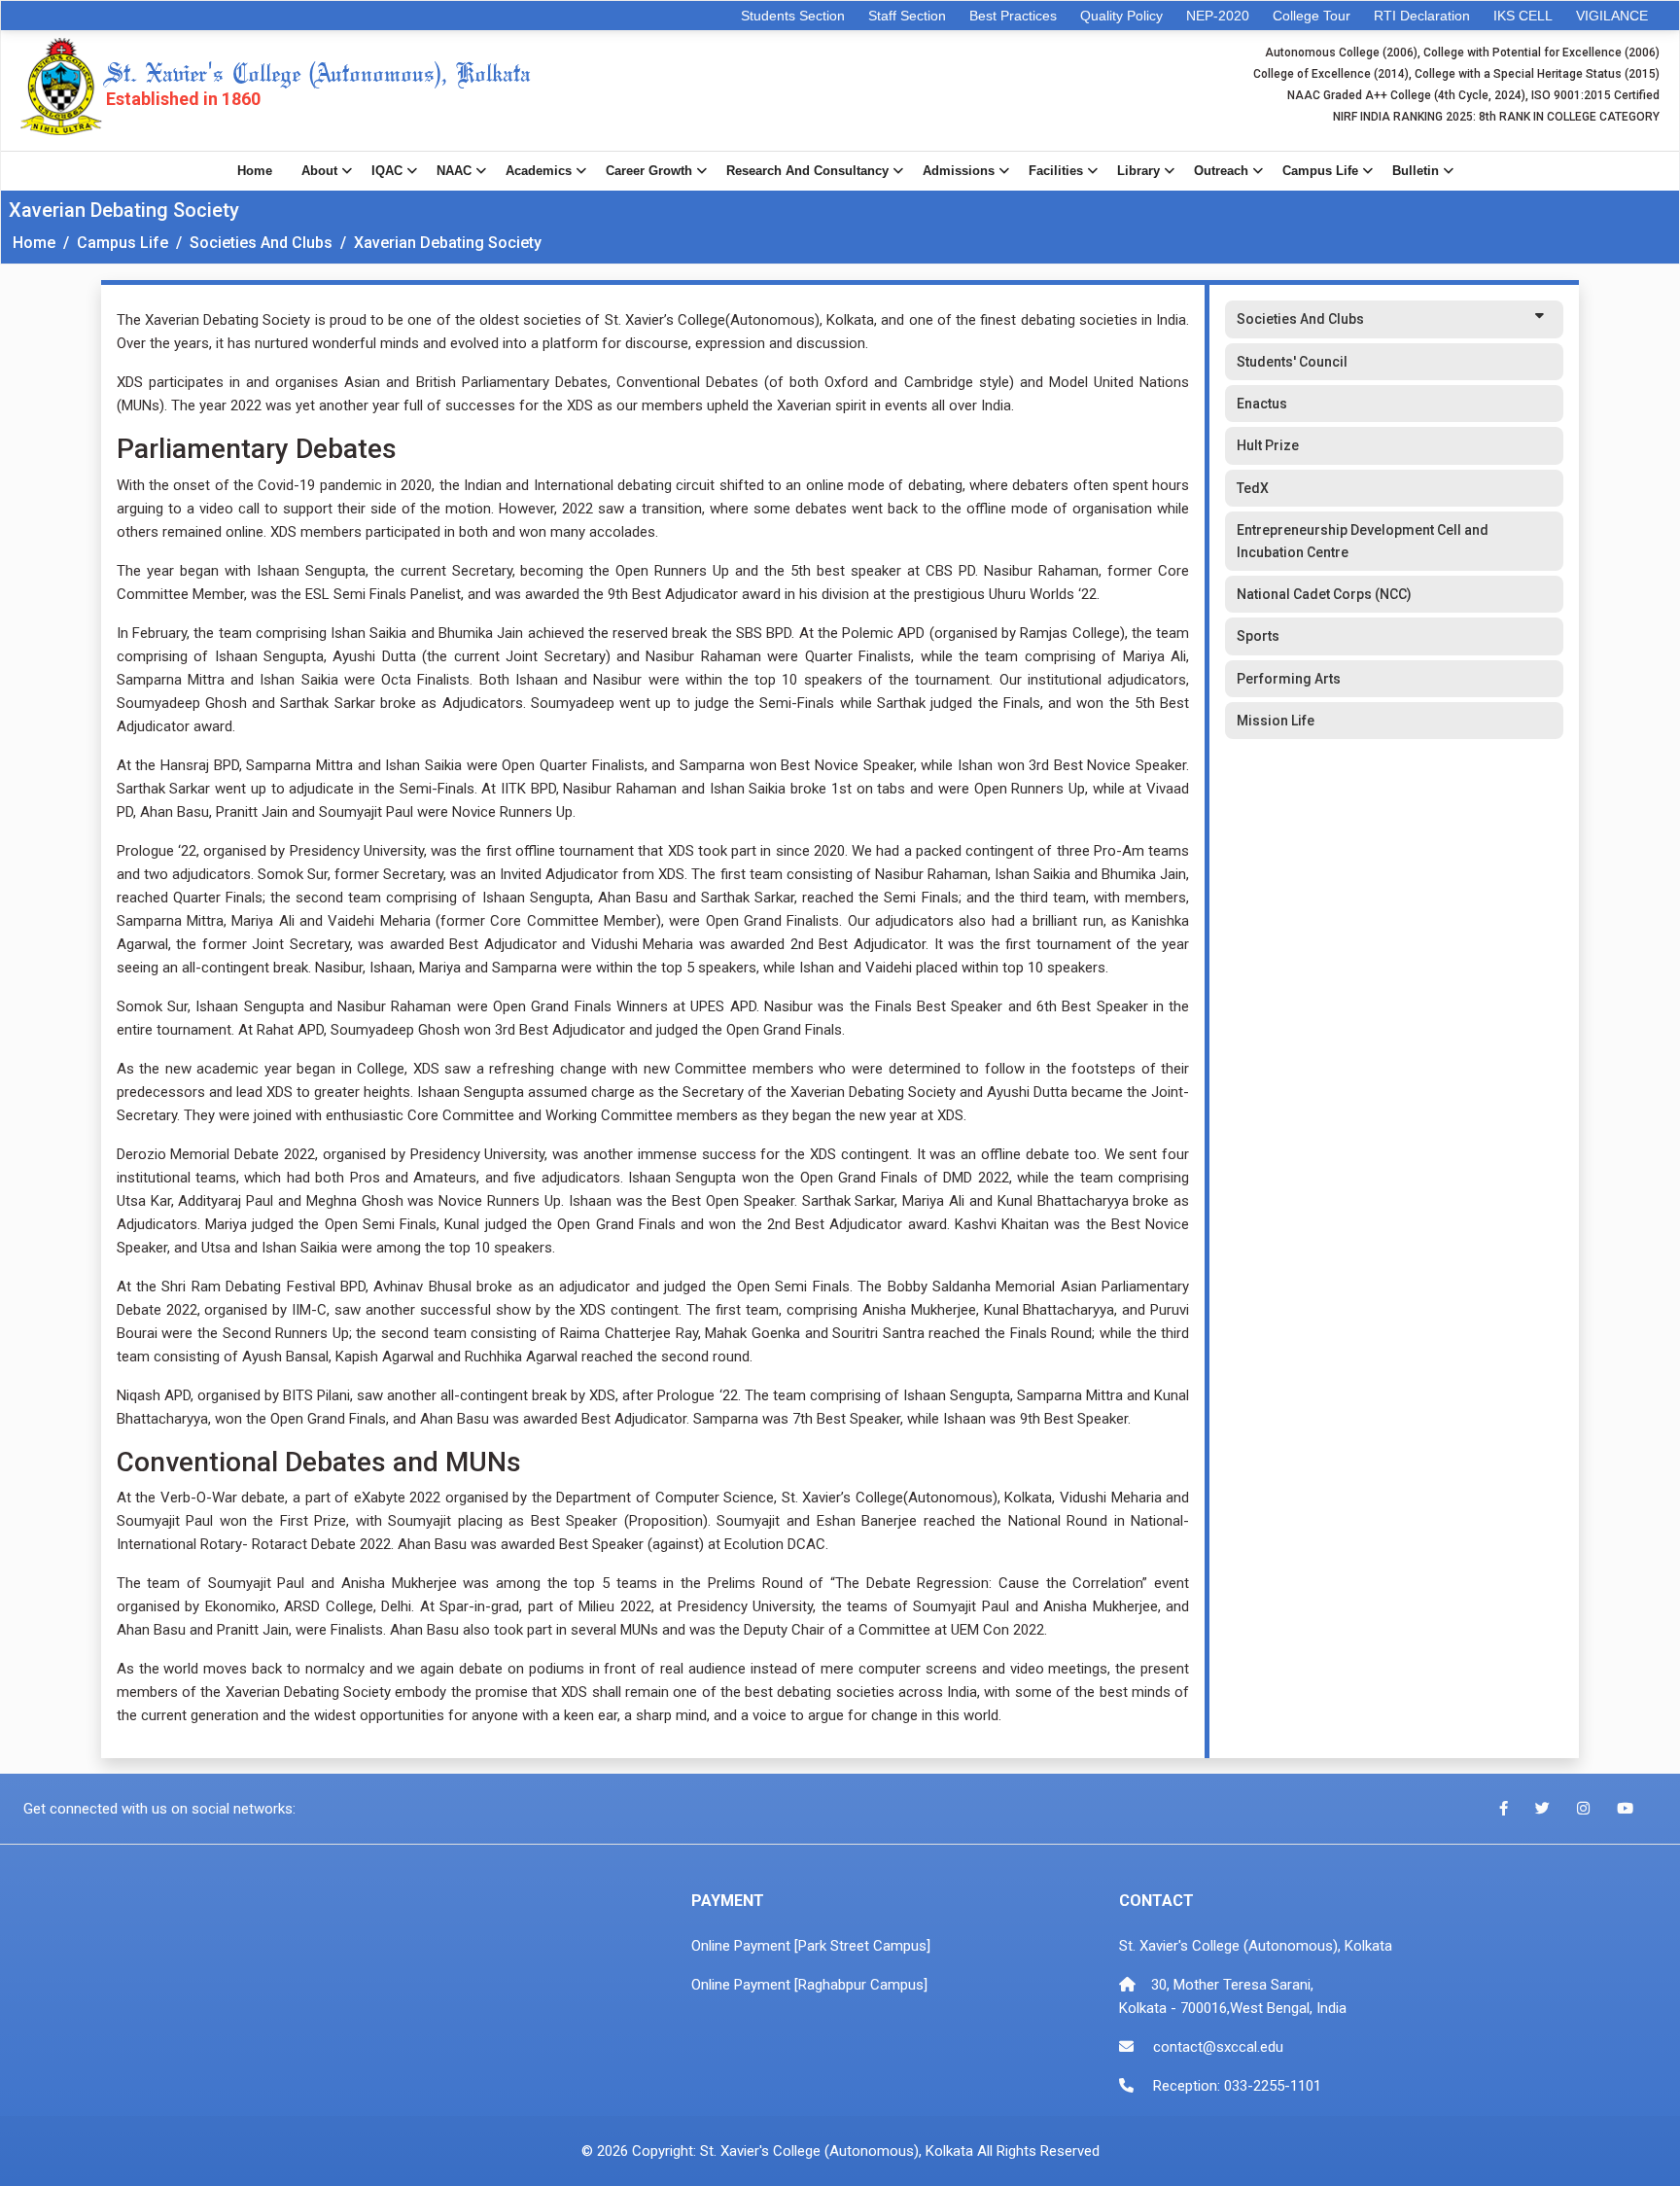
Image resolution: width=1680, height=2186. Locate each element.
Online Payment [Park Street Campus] (811, 1946)
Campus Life (122, 243)
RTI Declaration (1422, 16)
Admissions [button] (959, 171)
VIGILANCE (1612, 16)
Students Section (793, 16)
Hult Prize (1268, 445)
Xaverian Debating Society (448, 243)
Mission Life (1276, 721)
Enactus (1262, 404)
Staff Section (907, 16)
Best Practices (1013, 16)
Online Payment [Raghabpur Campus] (809, 1985)
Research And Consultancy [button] (807, 171)
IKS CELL (1523, 16)
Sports (1258, 636)
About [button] (319, 171)
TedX (1253, 488)
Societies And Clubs (261, 243)
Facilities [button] (1056, 171)
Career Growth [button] (649, 171)
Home (255, 171)
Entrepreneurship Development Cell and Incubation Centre (1363, 541)
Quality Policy (1121, 16)
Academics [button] (539, 171)
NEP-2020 (1218, 16)
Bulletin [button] (1416, 171)
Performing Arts (1289, 679)
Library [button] (1138, 171)
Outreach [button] (1221, 171)
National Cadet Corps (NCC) (1324, 594)
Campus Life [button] (1320, 171)
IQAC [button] (387, 171)
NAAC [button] (454, 171)
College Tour (1312, 16)
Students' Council (1292, 362)
